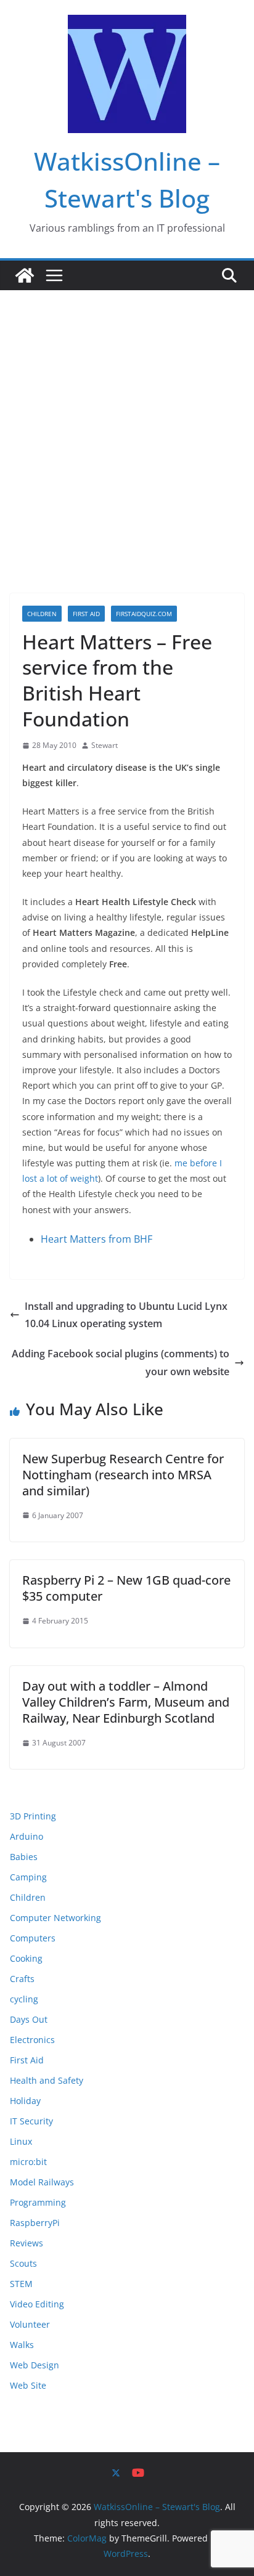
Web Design (35, 2365)
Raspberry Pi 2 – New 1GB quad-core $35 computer (126, 1588)
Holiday (25, 2101)
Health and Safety (47, 2080)
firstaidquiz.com (144, 614)
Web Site (28, 2385)
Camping (28, 1877)
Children (42, 614)
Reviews (27, 2243)
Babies (24, 1857)
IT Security (31, 2121)
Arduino (27, 1836)
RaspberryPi (35, 2223)
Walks (22, 2345)
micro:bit (28, 2162)
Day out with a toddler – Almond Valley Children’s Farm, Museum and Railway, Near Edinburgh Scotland (126, 1702)
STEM (21, 2284)
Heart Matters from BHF (96, 1239)
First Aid (86, 614)
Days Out (29, 2019)
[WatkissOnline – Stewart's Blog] (25, 275)
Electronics (32, 2040)
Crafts (22, 1979)
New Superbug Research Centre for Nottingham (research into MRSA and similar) (123, 1475)
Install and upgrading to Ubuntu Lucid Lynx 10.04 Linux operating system (126, 1315)
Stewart (104, 745)
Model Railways (42, 2182)
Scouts (23, 2263)
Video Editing (37, 2304)
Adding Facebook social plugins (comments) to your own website (121, 1363)
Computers (33, 1938)
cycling (24, 1999)
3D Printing (33, 1816)
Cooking (26, 1958)
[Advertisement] (127, 423)
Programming (38, 2202)
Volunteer (30, 2324)
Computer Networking (55, 1918)
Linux (21, 2141)
